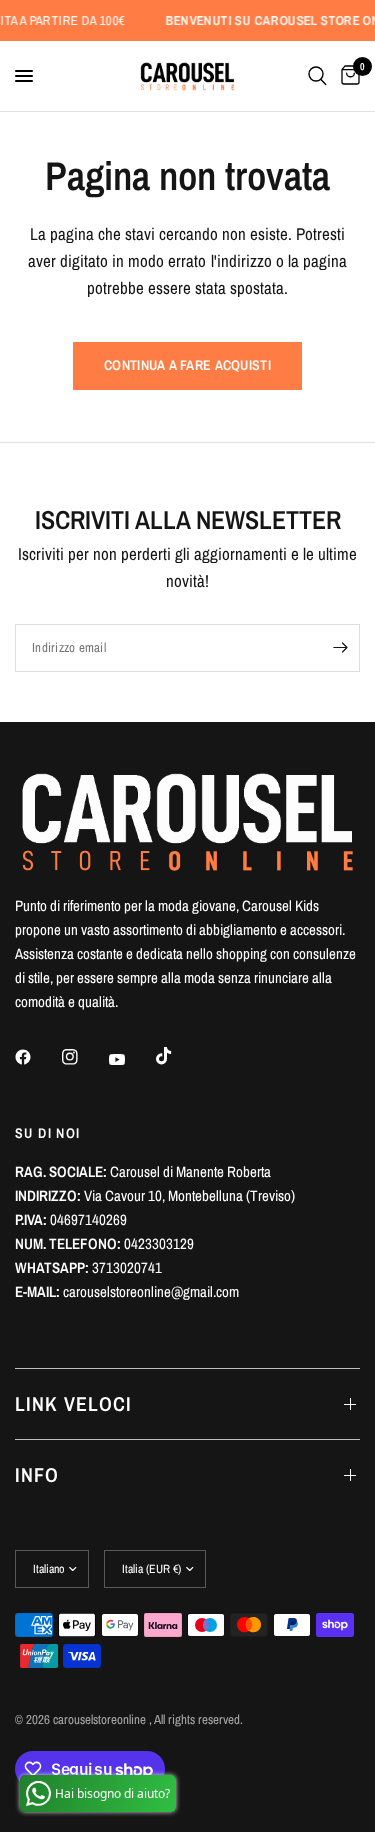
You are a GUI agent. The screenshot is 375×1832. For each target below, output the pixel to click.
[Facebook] (37, 1057)
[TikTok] (178, 1056)
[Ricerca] (317, 76)
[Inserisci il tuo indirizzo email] (340, 648)
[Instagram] (84, 1057)
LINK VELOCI (73, 1403)
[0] (347, 76)
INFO (37, 1474)
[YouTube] (131, 1059)
